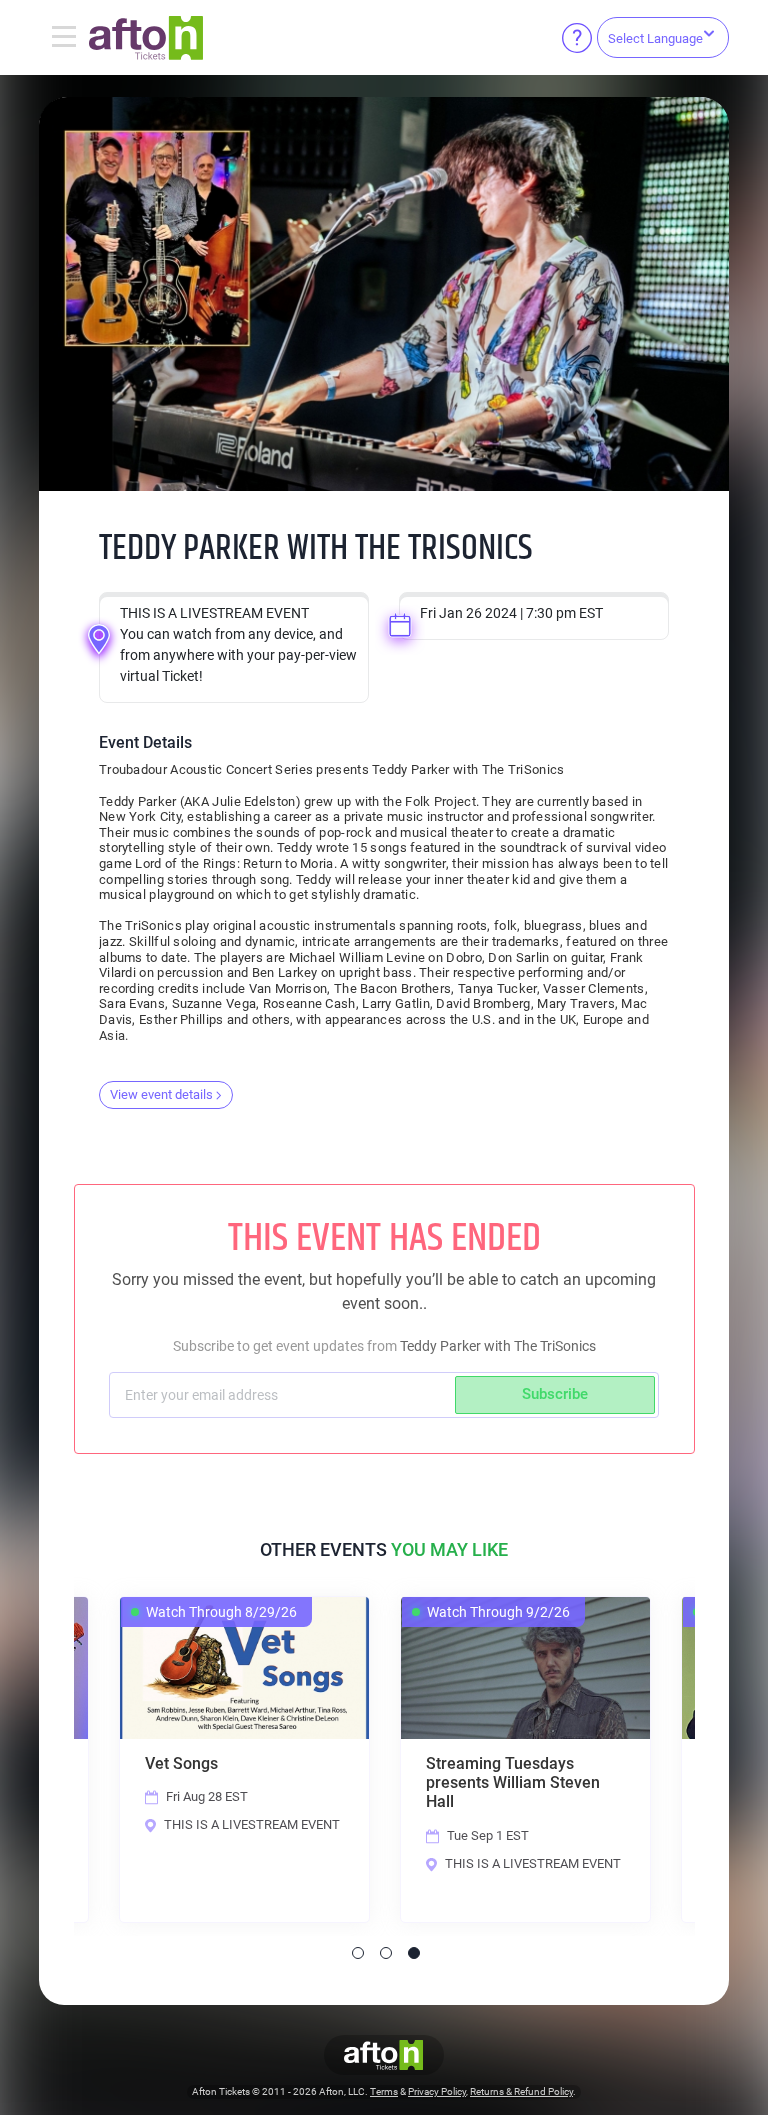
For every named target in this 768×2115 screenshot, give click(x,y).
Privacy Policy (437, 2091)
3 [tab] (414, 1953)
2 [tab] (386, 1953)
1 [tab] (358, 1953)
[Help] (577, 38)
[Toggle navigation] (64, 38)
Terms (384, 2091)
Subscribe (555, 1394)
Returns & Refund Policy (521, 2091)
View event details (161, 1094)
